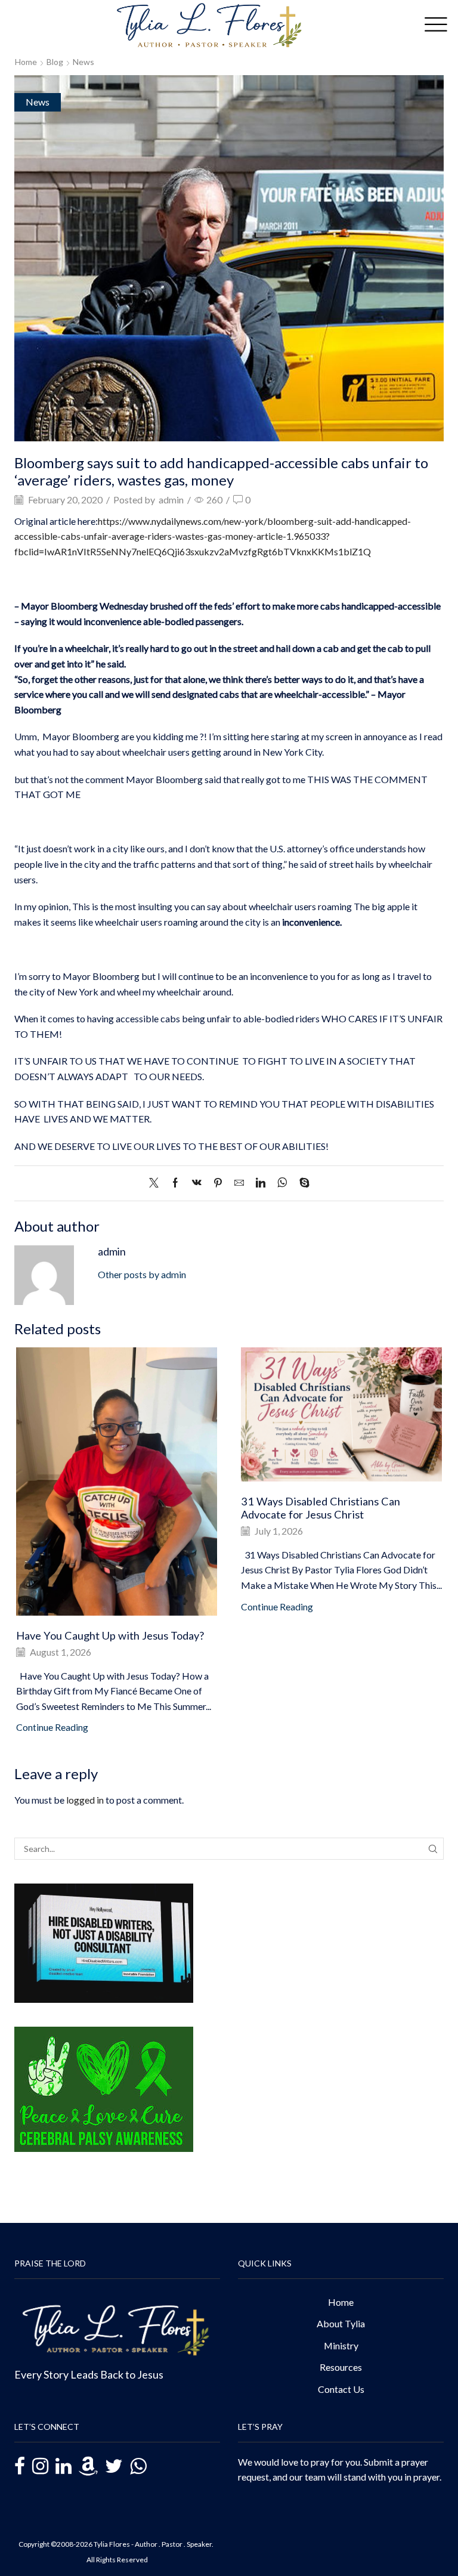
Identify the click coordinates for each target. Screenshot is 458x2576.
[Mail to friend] (239, 1183)
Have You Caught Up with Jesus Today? (110, 1635)
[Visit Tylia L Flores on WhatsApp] (138, 2465)
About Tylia (341, 2323)
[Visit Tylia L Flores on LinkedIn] (64, 2467)
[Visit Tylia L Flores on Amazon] (88, 2467)
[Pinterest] (218, 1183)
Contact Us (341, 2389)
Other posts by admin (142, 1274)
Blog (55, 62)
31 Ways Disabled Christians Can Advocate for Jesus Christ (321, 1508)
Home (26, 62)
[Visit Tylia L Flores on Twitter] (114, 2467)
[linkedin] (261, 1183)
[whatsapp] (282, 1183)
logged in (85, 1800)
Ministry (341, 2345)
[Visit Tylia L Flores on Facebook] (20, 2468)
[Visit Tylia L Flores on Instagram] (40, 2467)
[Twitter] (157, 1183)
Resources (341, 2367)
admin (171, 500)
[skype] (301, 1183)
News (83, 62)
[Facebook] (175, 1183)
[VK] (197, 1183)
